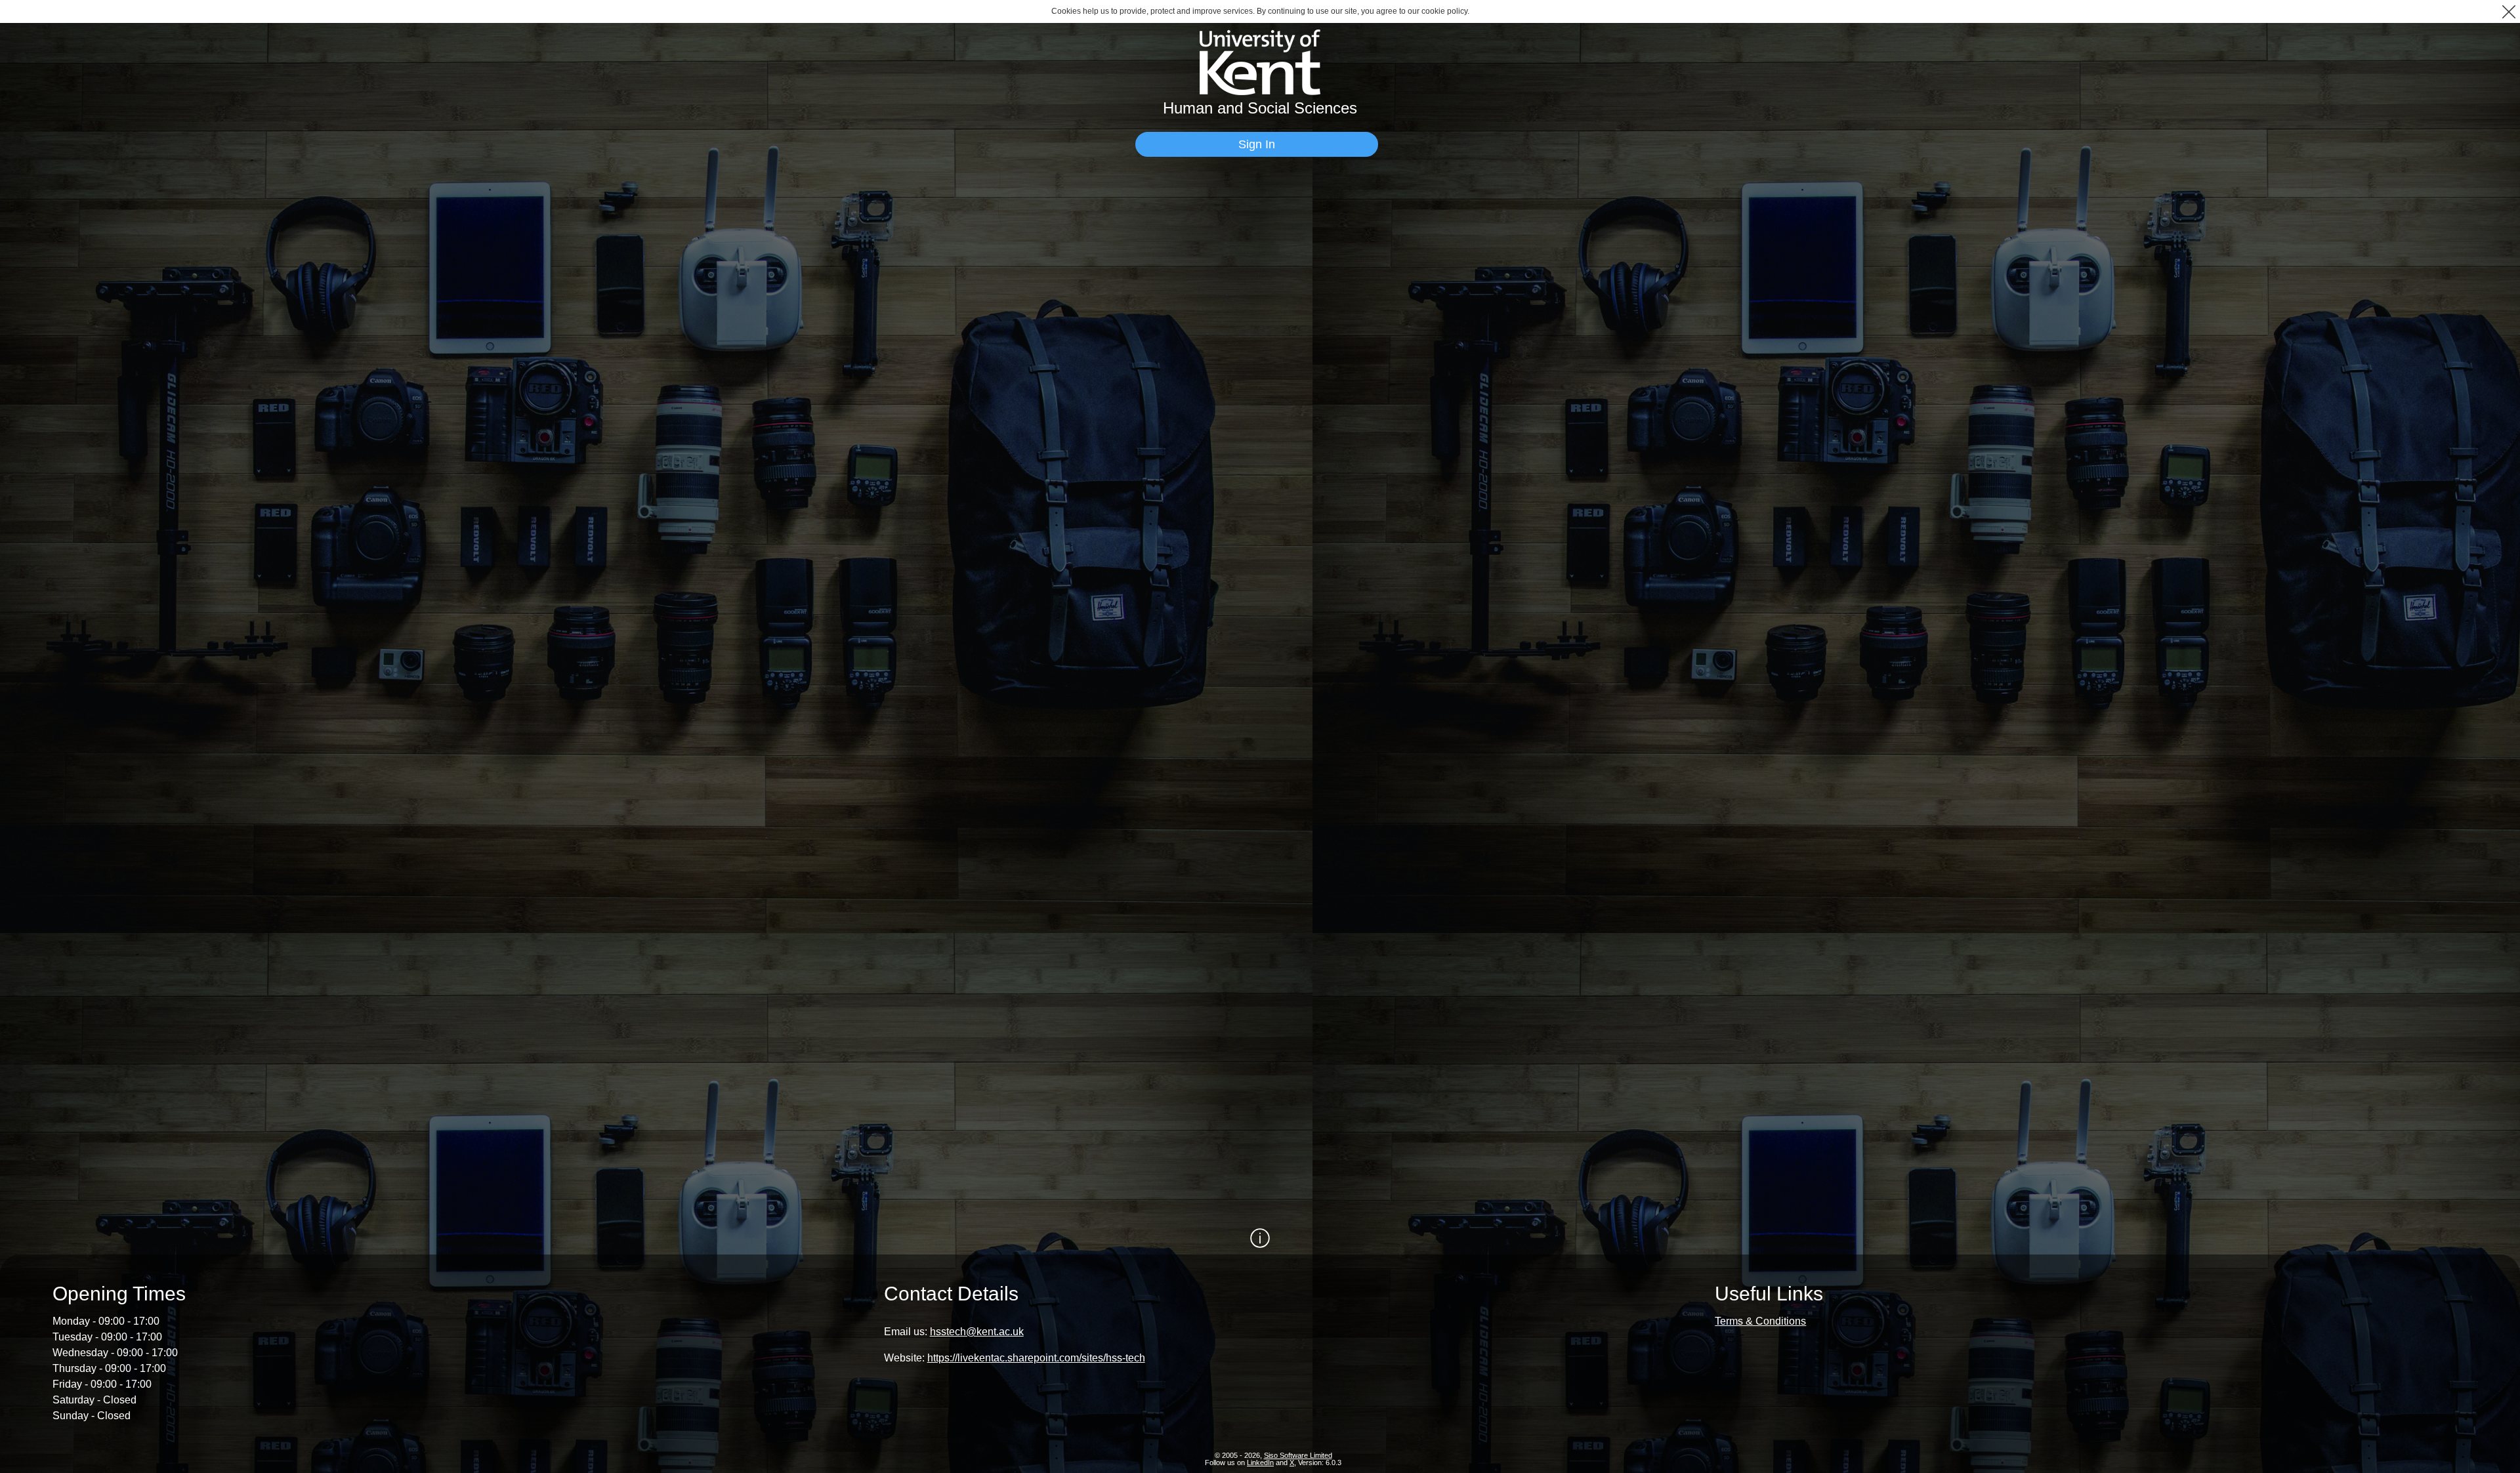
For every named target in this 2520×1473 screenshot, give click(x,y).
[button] (2509, 11)
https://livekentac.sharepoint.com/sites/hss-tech (1036, 1358)
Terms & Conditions (1760, 1321)
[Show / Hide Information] (1260, 1238)
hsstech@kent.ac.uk (977, 1332)
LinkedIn (1260, 1463)
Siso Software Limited (1298, 1455)
